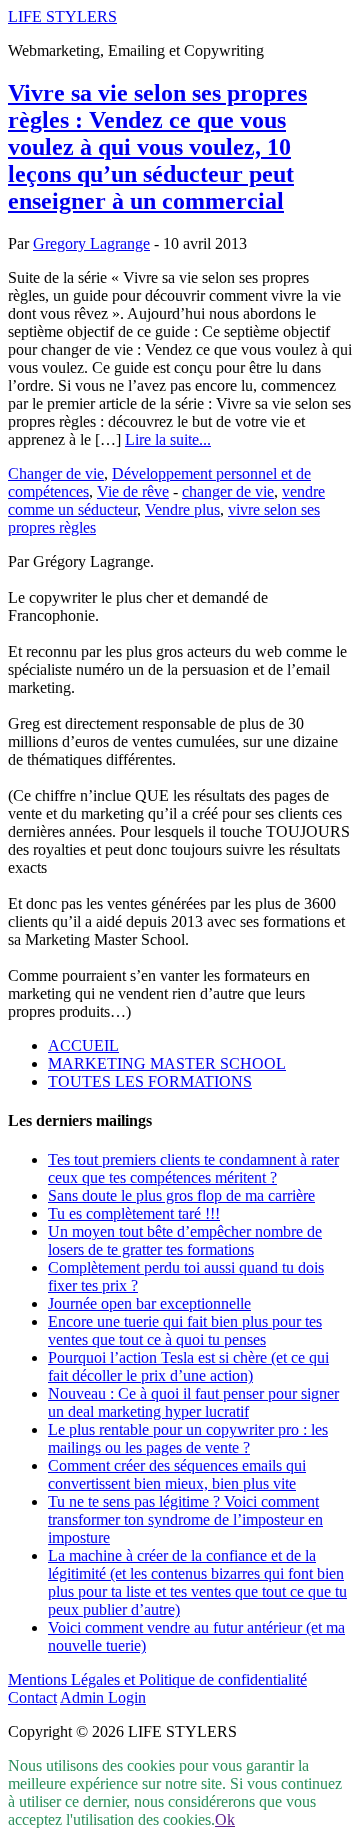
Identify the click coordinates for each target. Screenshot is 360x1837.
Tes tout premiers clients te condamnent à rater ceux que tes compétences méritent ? (193, 1168)
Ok (225, 1819)
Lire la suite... (168, 439)
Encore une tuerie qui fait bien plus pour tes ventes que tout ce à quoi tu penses (185, 1330)
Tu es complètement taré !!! (134, 1213)
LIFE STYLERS (62, 16)
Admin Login (103, 1697)
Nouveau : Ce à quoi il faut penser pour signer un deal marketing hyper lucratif (193, 1402)
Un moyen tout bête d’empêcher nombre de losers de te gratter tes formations (185, 1240)
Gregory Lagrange (91, 243)
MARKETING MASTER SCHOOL (167, 1063)
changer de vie (228, 491)
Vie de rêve (133, 491)
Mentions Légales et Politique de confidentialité (157, 1679)
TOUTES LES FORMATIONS (150, 1081)
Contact (32, 1697)
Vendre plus (182, 509)
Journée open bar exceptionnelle (149, 1303)
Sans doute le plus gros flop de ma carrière (181, 1195)
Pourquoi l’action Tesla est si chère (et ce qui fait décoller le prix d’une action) (188, 1366)
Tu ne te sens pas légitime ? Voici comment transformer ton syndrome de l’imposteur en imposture (185, 1519)
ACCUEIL (83, 1045)
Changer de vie (56, 473)
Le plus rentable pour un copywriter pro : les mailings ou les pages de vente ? (188, 1438)
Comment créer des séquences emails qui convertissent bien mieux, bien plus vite (177, 1474)
